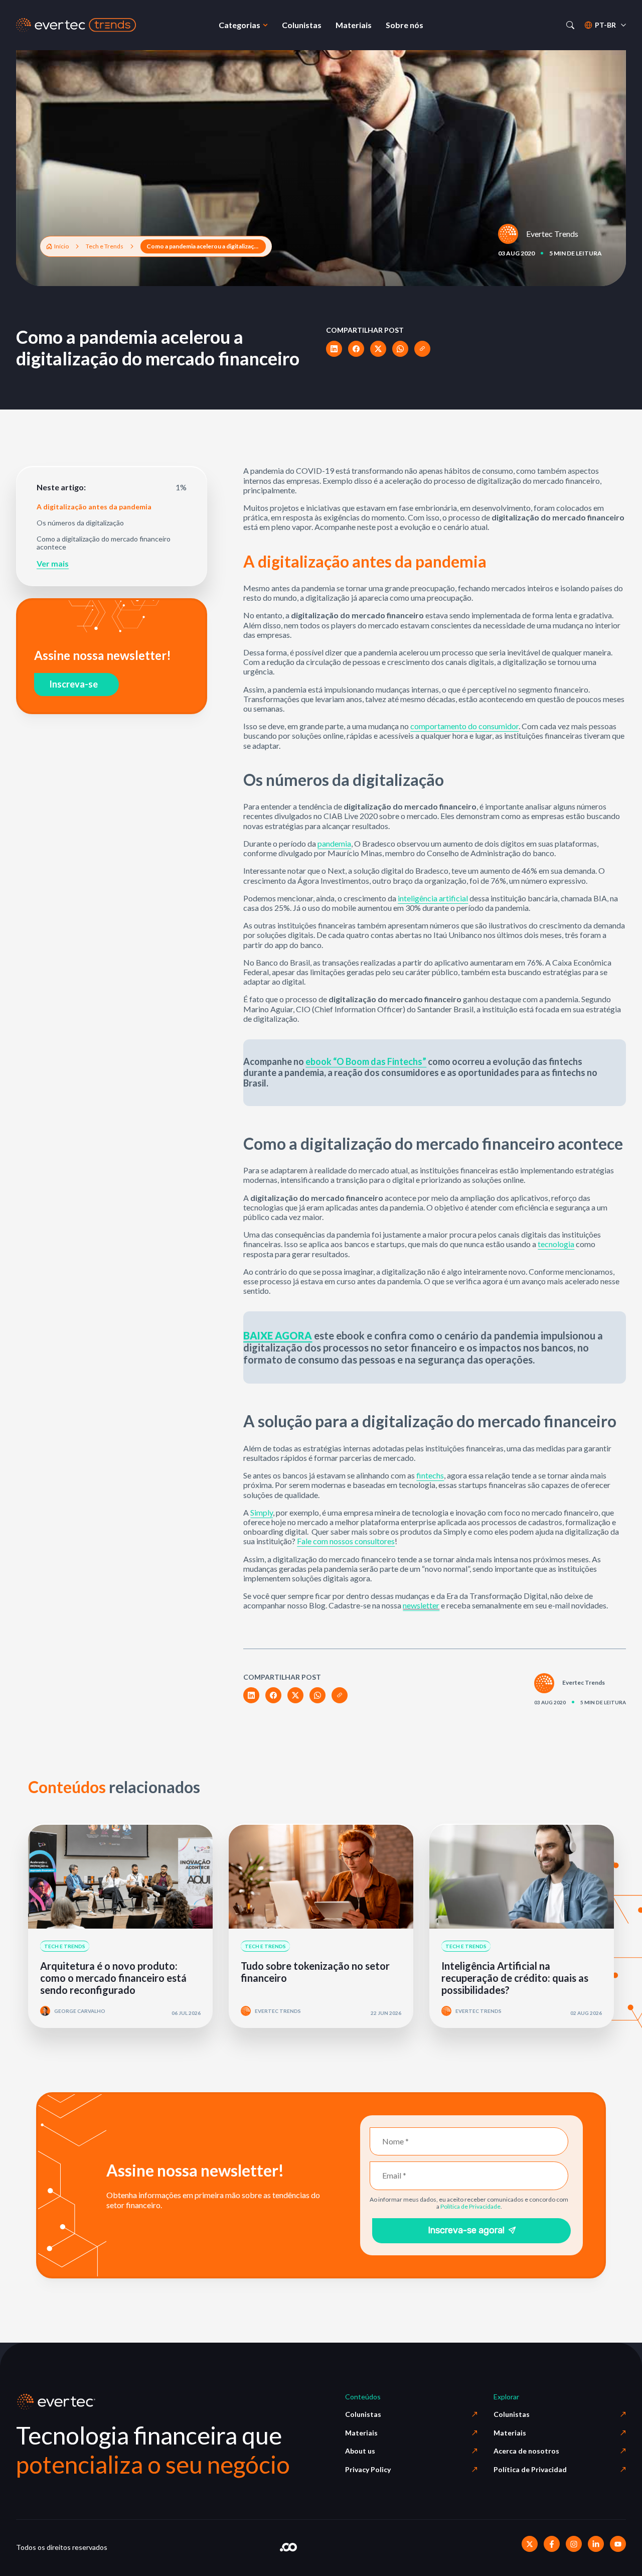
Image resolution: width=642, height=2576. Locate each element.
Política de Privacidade (470, 2206)
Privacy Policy (368, 2469)
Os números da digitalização (80, 523)
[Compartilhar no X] (378, 349)
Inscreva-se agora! (466, 2230)
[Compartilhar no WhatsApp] (400, 349)
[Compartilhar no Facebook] (356, 349)
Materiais (361, 2433)
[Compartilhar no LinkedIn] (334, 349)
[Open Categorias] (265, 25)
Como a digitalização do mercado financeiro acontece (104, 543)
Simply (262, 1512)
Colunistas (363, 2414)
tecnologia (556, 1244)
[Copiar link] (422, 349)
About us (360, 2451)
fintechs (430, 1475)
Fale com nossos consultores (346, 1541)
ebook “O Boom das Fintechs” (366, 1061)
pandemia (334, 843)
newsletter (421, 1605)
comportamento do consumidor (464, 726)
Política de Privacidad (530, 2469)
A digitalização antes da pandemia (94, 507)
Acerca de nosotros (526, 2451)
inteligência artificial (433, 898)
